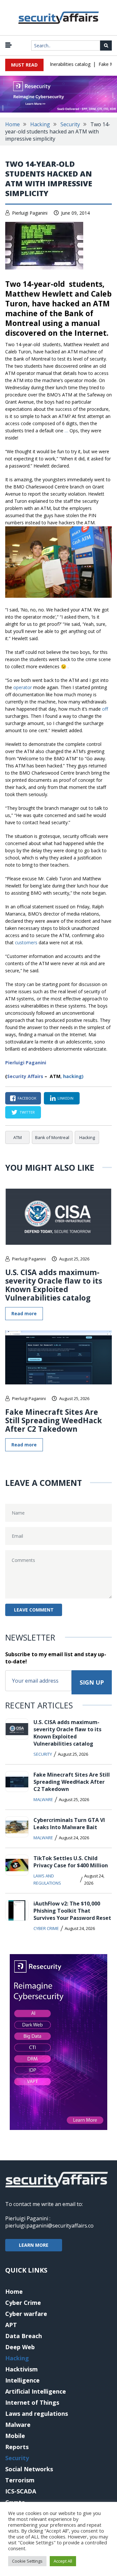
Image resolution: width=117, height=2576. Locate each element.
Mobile (15, 2436)
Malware (43, 1799)
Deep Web (20, 2347)
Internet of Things (32, 2402)
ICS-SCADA (21, 2491)
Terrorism (20, 2480)
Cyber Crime (46, 1928)
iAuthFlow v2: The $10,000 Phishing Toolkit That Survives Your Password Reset (72, 1911)
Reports (17, 2447)
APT (11, 2325)
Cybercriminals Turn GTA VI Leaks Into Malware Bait (69, 1824)
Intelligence (22, 2380)
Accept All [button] (63, 2561)
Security (70, 124)
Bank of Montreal (52, 1137)
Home (13, 124)
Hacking (40, 124)
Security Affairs (25, 1076)
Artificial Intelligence (36, 2391)
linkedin (65, 1098)
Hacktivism (21, 2369)
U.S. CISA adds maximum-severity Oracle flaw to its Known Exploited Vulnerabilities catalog (54, 1285)
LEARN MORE (34, 2245)
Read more (24, 1313)
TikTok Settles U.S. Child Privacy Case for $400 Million (71, 1862)
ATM (18, 1137)
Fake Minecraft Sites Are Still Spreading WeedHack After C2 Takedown (54, 1420)
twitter (27, 1112)
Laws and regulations (47, 1879)
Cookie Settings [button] (27, 2561)
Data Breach (24, 2336)
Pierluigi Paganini (30, 213)
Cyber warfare (26, 2314)
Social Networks (29, 2469)
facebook (27, 1098)
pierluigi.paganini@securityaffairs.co (49, 2226)
